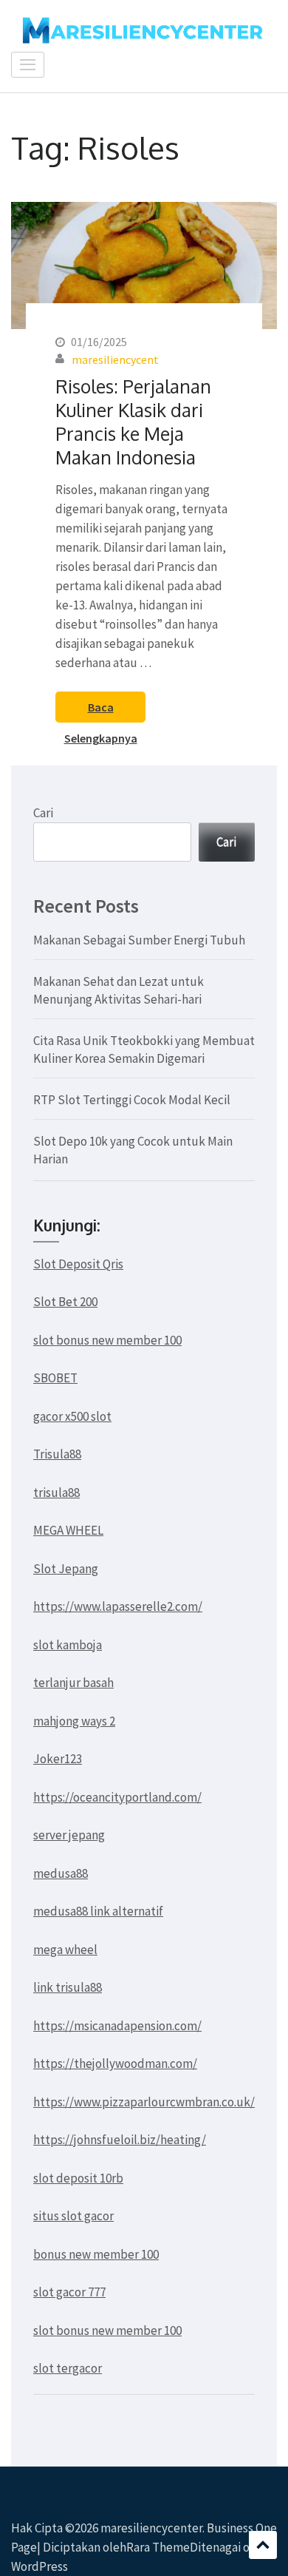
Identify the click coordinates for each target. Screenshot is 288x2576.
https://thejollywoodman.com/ (115, 2063)
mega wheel (65, 1950)
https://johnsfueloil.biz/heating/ (120, 2140)
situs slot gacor (73, 2216)
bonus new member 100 (96, 2254)
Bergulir (263, 2545)
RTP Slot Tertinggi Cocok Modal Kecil (132, 1100)
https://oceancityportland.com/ (117, 1797)
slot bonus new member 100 (107, 1340)
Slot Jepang (66, 1569)
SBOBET (55, 1378)
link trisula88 (68, 1987)
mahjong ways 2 (74, 1721)
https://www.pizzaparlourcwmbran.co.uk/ (144, 2102)
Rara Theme (158, 2547)
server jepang (69, 1835)
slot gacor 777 (69, 2292)
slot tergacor (68, 2368)
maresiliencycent (115, 359)
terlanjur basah (73, 1683)
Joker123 (58, 1759)
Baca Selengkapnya (101, 711)
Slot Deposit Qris (78, 1264)
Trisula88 (57, 1454)
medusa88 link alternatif (98, 1911)
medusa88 (61, 1873)
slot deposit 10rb (78, 2178)
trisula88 (56, 1492)
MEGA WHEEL (68, 1530)
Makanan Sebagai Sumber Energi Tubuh (139, 940)
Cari (43, 813)
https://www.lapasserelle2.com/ (118, 1606)
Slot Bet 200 (65, 1302)
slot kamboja (68, 1645)
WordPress (40, 2566)
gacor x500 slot (72, 1416)
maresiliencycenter (151, 2528)
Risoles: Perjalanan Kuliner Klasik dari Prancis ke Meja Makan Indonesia (133, 422)
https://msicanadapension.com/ (117, 2026)
